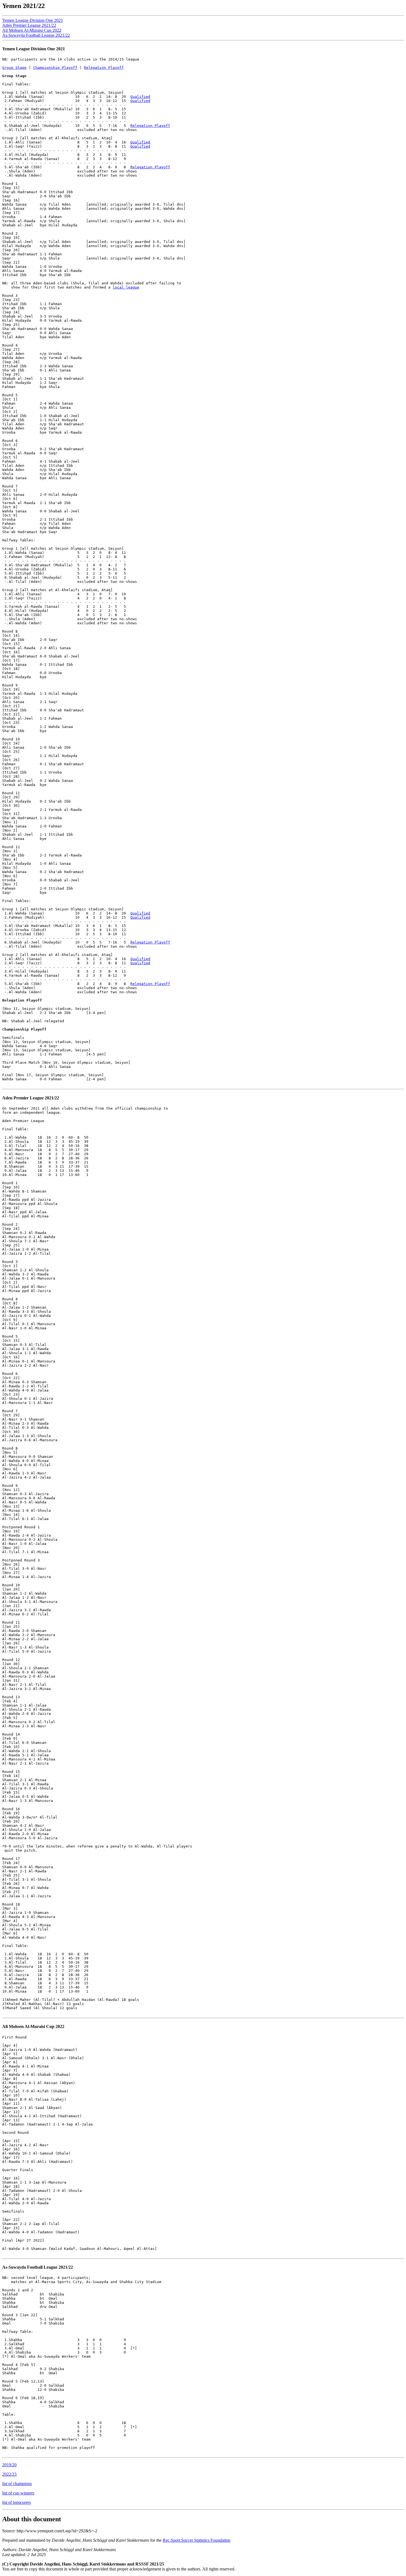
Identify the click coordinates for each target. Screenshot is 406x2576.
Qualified (140, 97)
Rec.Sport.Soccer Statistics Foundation (197, 2540)
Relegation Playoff (104, 68)
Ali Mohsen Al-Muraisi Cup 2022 (32, 30)
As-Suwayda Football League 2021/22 (36, 35)
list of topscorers (16, 2502)
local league (126, 287)
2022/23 (9, 2474)
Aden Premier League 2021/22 (29, 25)
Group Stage (14, 68)
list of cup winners (18, 2493)
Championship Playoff (55, 68)
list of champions (17, 2484)
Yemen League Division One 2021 (33, 20)
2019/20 (9, 2465)
